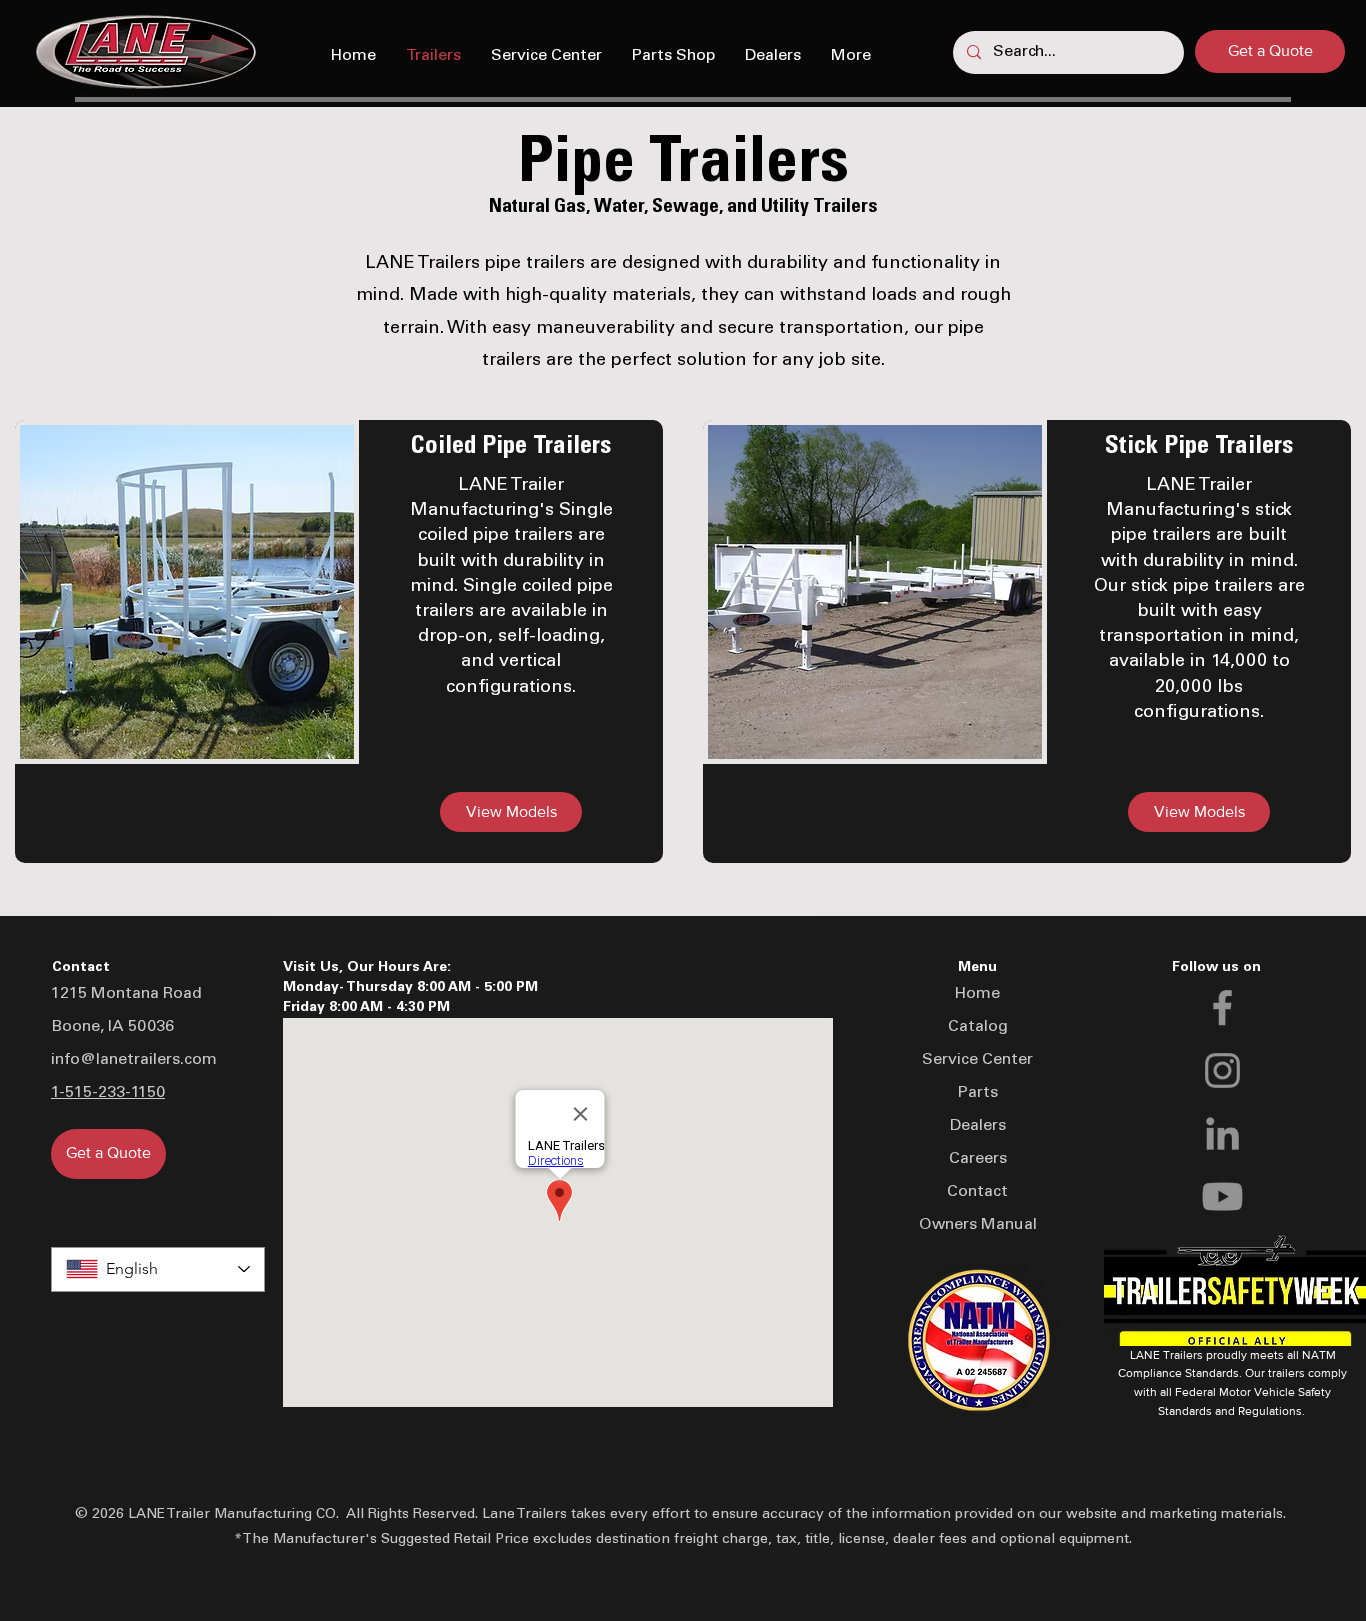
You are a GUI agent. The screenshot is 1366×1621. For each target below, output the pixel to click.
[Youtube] (1222, 1196)
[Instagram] (1222, 1070)
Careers (978, 1159)
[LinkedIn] (1222, 1133)
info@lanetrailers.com (134, 1060)
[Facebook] (1222, 1007)
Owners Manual (978, 1225)
